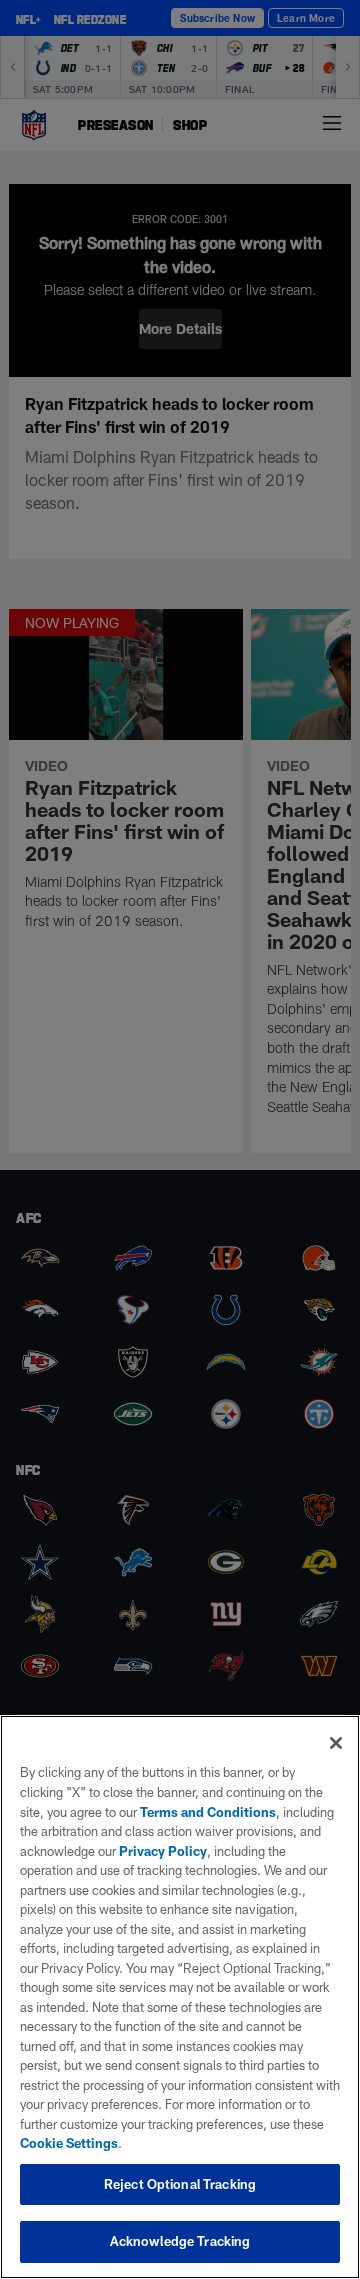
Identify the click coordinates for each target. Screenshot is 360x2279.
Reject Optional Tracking (180, 2184)
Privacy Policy (163, 1851)
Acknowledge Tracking (180, 2241)
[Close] (336, 1743)
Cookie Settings (69, 2143)
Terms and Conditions (208, 1812)
